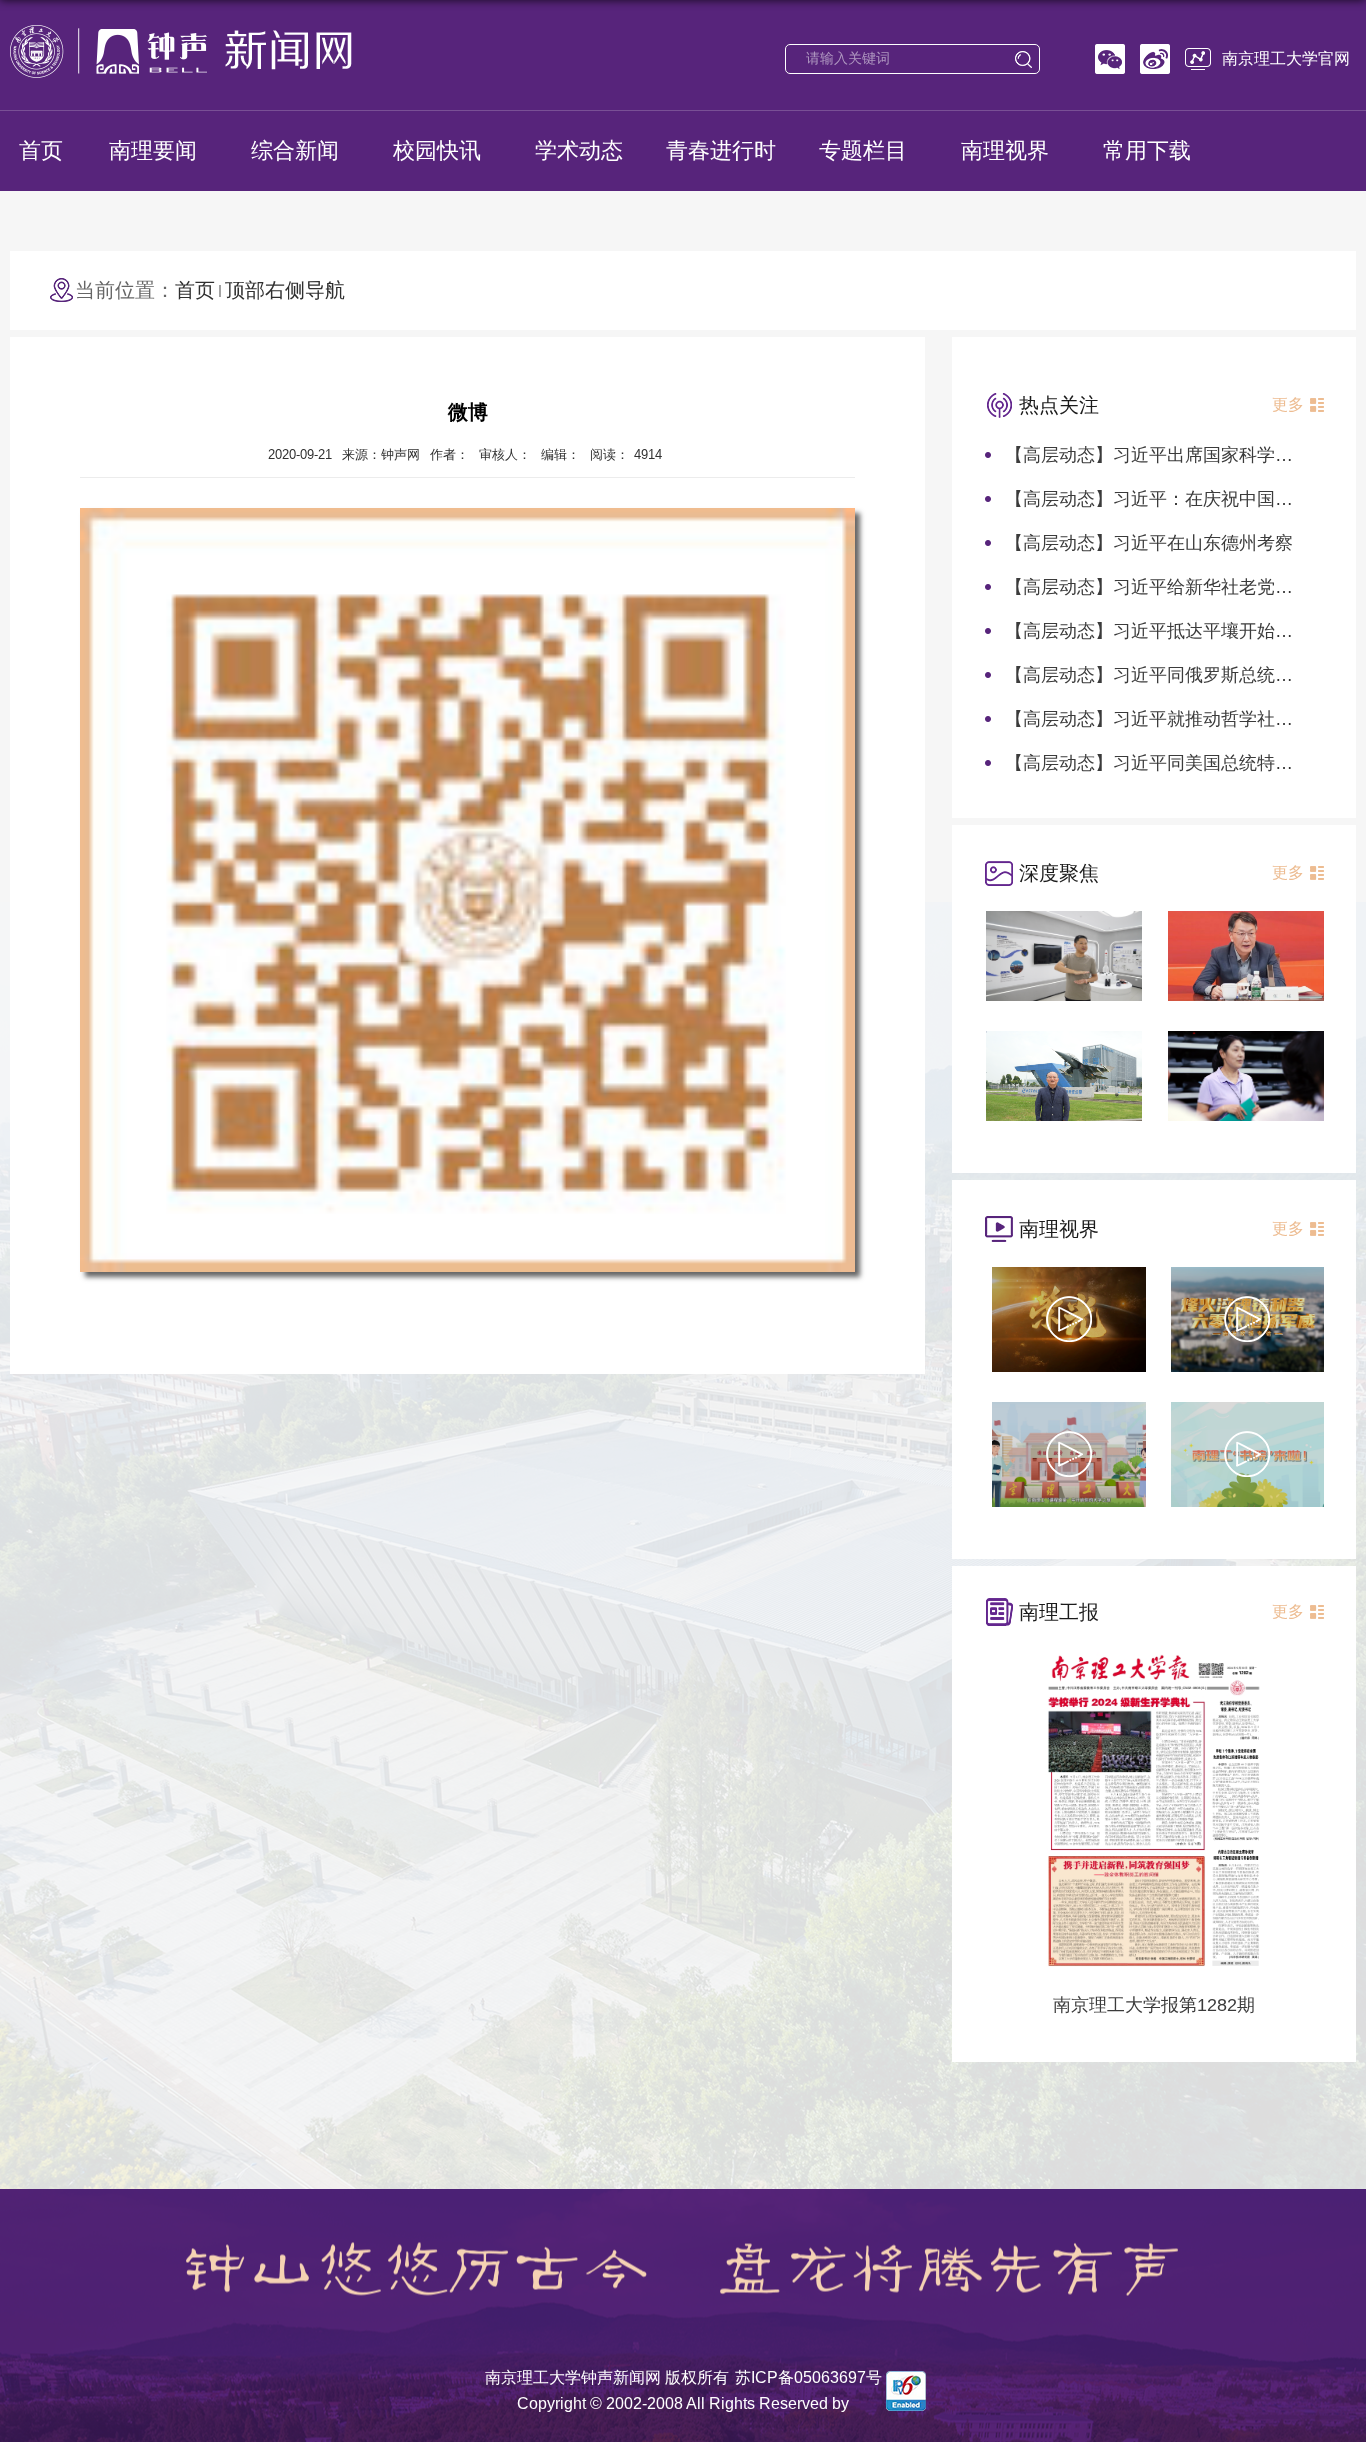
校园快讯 (437, 150)
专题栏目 (863, 150)
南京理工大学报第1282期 (1154, 2005)
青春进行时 (721, 150)
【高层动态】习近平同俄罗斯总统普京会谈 (1176, 675)
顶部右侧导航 (285, 290)
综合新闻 (295, 150)
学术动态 (579, 150)
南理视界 (1005, 150)
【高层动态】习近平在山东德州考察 (1149, 543)
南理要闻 (153, 150)
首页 (41, 150)
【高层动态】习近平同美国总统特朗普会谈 (1176, 763)
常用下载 (1147, 150)
